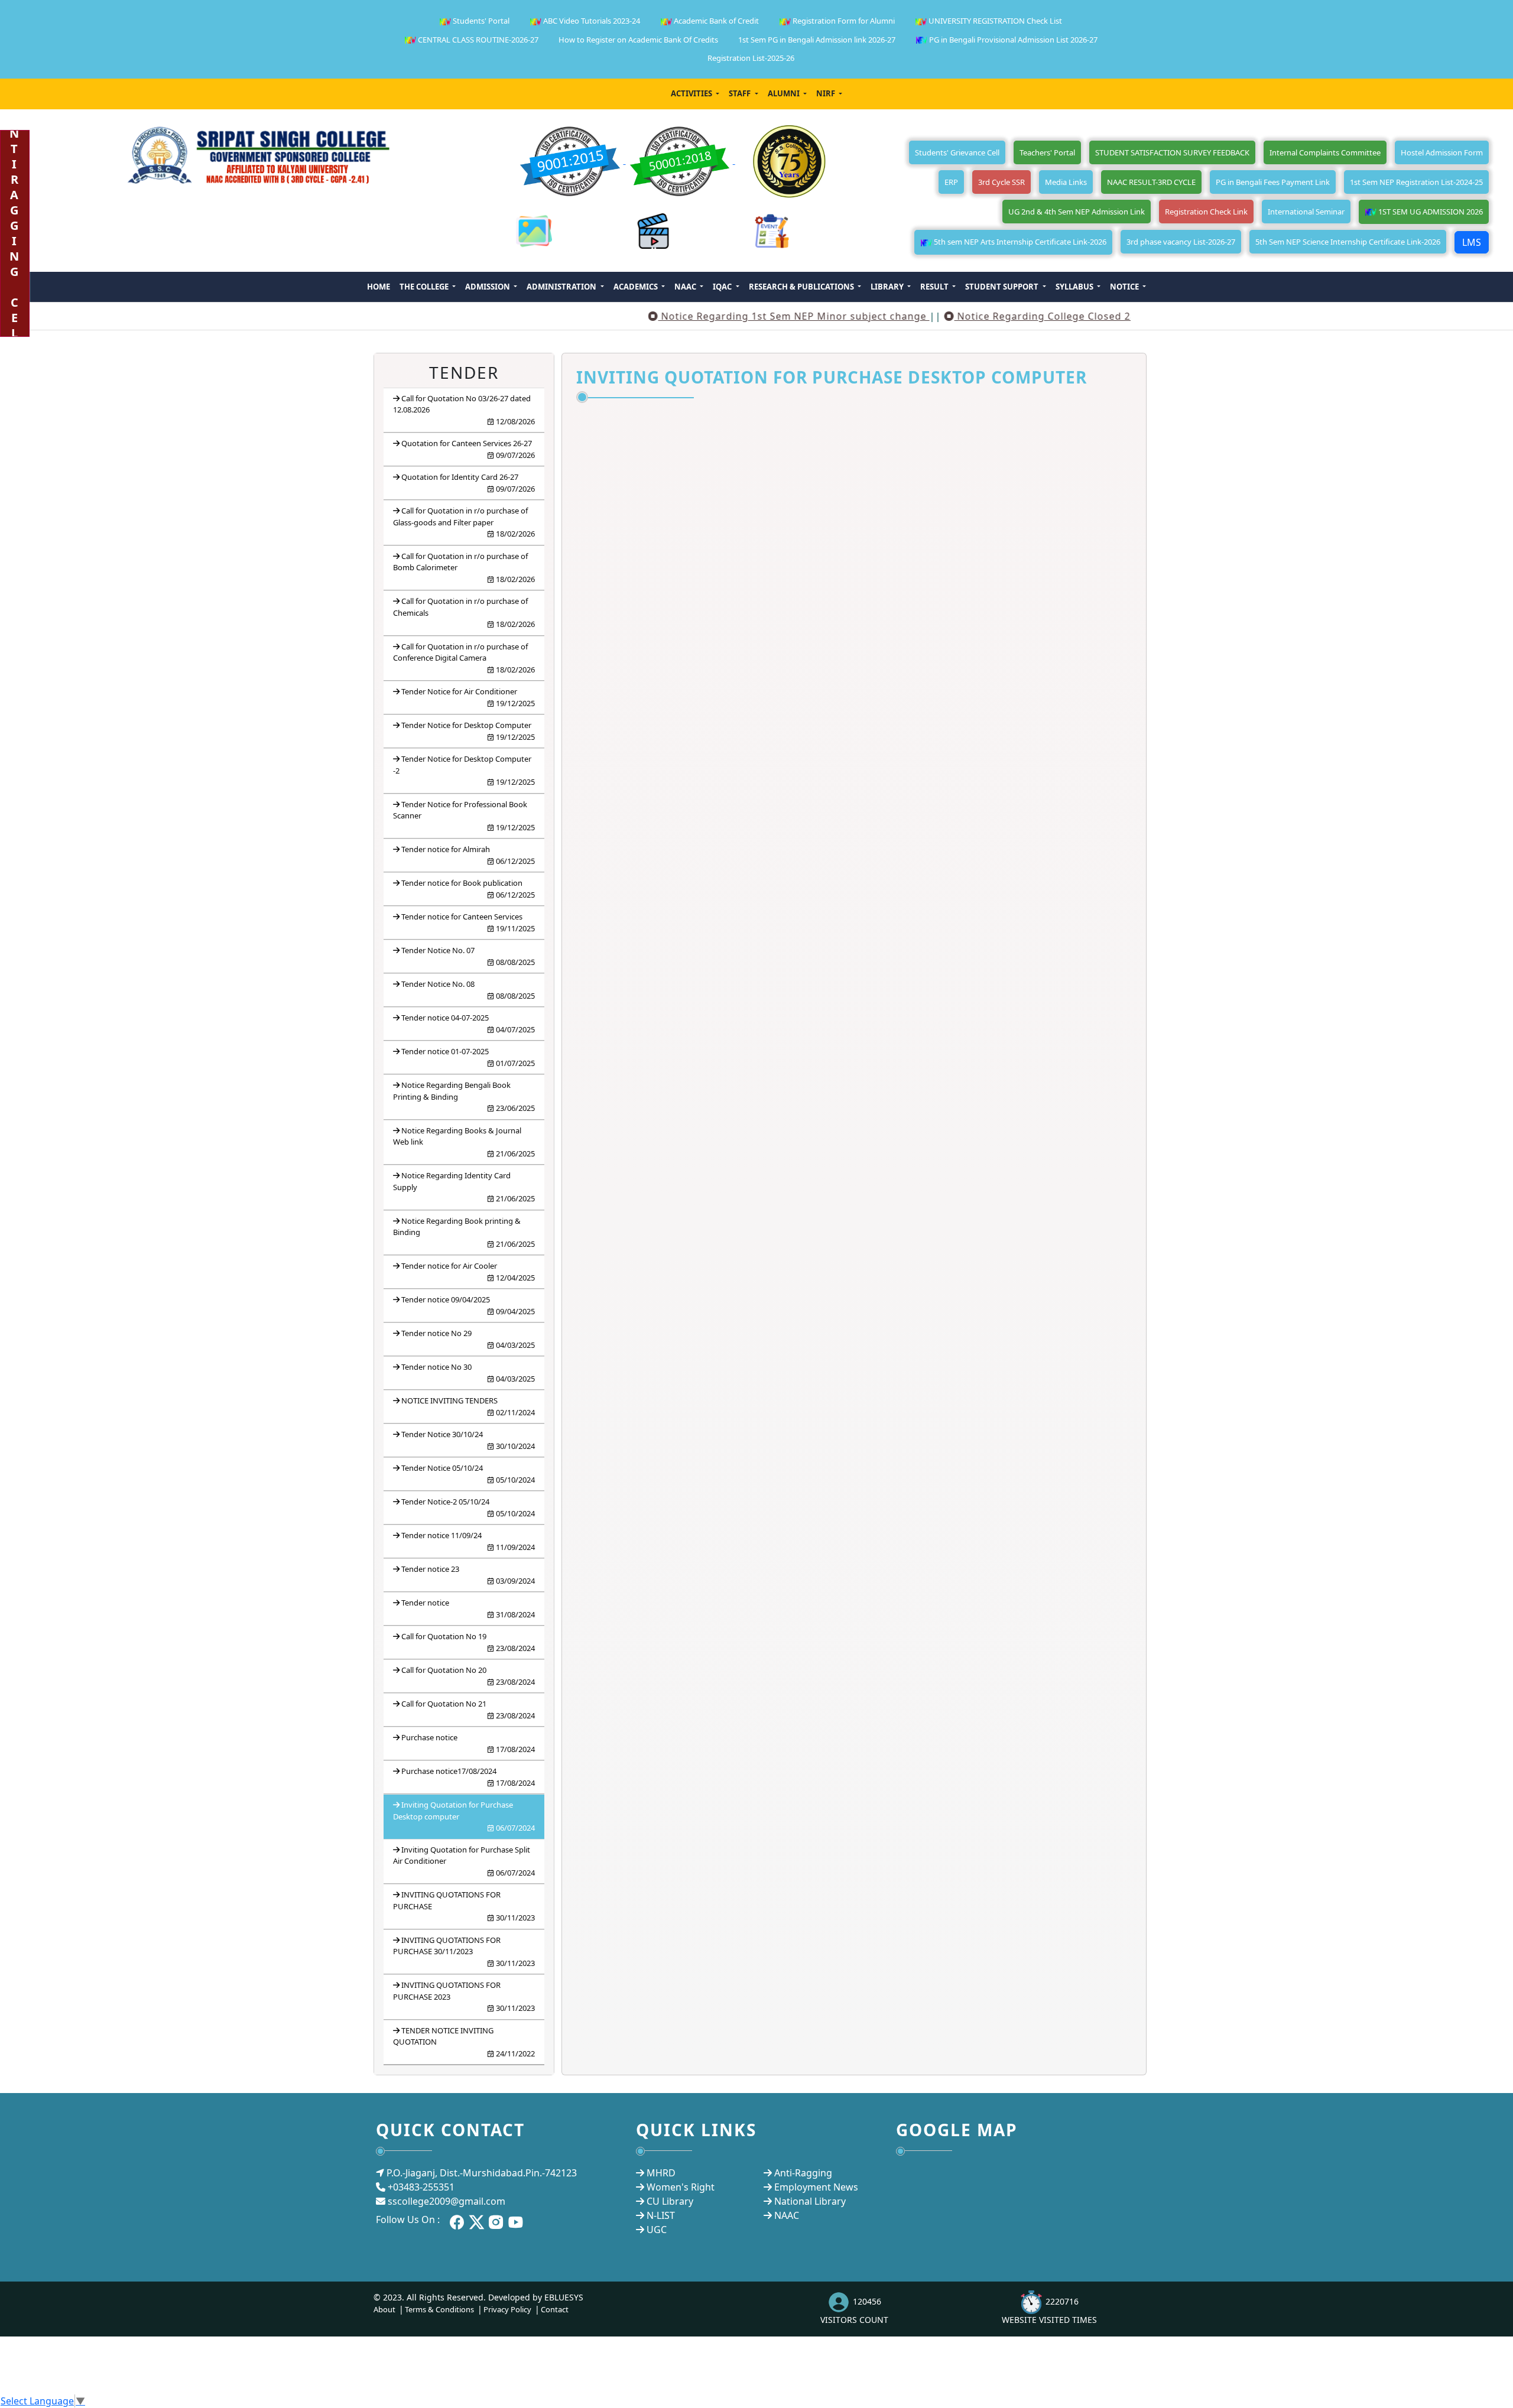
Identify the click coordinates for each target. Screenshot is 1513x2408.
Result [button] (935, 287)
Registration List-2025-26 (751, 58)
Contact (555, 2309)
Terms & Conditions (439, 2309)
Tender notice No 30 (468, 1373)
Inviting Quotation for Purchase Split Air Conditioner (464, 1861)
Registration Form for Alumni (843, 21)
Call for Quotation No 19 (468, 1642)
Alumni (785, 93)
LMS (1472, 242)
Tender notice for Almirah (468, 855)
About (384, 2309)
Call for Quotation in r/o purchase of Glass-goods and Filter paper (464, 522)
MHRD (661, 2173)
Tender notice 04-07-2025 (468, 1023)
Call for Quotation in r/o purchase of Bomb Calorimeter (464, 568)
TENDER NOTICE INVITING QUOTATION (464, 2042)
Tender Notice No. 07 (468, 956)
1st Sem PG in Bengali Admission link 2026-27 (817, 40)
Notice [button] (1125, 287)
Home (379, 287)
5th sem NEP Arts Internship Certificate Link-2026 (1019, 242)
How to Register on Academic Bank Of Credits (638, 40)
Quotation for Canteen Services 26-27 (468, 449)
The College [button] (425, 287)
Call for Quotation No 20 (468, 1676)
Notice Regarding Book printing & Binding (464, 1232)
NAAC (787, 2215)
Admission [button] (488, 287)
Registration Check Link (1206, 212)
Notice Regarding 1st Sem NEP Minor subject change (733, 316)
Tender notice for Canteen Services (468, 922)
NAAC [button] (686, 287)
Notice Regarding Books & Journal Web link (464, 1142)
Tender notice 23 (468, 1575)
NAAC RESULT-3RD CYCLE (1151, 182)
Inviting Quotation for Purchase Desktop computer (464, 1816)
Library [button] (888, 287)
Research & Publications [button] (802, 287)
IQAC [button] (723, 287)
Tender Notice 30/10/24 (468, 1440)
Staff (741, 93)
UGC (657, 2230)
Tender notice (468, 1608)
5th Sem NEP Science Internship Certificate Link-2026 (1348, 242)
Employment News (816, 2187)
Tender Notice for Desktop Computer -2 (464, 770)
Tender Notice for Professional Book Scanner (464, 816)
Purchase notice (468, 1743)
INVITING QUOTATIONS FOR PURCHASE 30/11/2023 (464, 1952)
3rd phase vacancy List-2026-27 (1181, 242)
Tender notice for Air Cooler (468, 1272)
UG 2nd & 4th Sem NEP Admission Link (1077, 212)
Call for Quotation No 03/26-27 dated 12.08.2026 (464, 410)
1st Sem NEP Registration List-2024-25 (1416, 182)
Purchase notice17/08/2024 (468, 1777)
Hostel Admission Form (1442, 152)
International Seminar (1306, 212)
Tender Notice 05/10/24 (468, 1474)
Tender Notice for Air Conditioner (468, 697)
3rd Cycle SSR (1001, 182)
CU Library (670, 2201)
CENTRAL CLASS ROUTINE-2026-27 (477, 40)
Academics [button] (637, 287)
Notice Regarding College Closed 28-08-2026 (1007, 316)
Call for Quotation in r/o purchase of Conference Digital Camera (464, 658)
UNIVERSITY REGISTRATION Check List (994, 21)
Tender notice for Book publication (468, 889)
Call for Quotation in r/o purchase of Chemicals (464, 612)
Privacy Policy (507, 2309)
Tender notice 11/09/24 (468, 1541)
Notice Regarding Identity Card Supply (464, 1187)
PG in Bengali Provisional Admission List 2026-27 (1012, 40)
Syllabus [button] (1075, 287)
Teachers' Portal (1047, 152)
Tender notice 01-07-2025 (468, 1057)
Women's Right (681, 2187)
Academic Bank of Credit (715, 21)
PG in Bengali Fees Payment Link (1273, 182)
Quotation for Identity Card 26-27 (468, 483)
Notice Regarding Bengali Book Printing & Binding (464, 1096)
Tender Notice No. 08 (468, 990)
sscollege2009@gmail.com (447, 2201)
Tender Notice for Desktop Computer (468, 731)
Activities (692, 93)
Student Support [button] (1003, 287)
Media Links (1066, 182)
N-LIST (661, 2215)
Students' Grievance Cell (957, 152)
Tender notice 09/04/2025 (468, 1305)
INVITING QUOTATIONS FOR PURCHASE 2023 (464, 1996)
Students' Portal (480, 21)
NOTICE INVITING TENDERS (468, 1406)
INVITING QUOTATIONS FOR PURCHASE (464, 1906)
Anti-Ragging (803, 2173)
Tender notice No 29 (468, 1339)
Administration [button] (562, 287)
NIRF (827, 93)
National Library (810, 2201)
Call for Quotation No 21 (468, 1710)
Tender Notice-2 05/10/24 (468, 1507)
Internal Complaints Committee (1325, 152)
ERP (951, 182)
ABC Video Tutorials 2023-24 (591, 21)
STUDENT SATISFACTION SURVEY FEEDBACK (1172, 152)
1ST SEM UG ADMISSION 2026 (1430, 212)
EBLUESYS (564, 2297)
